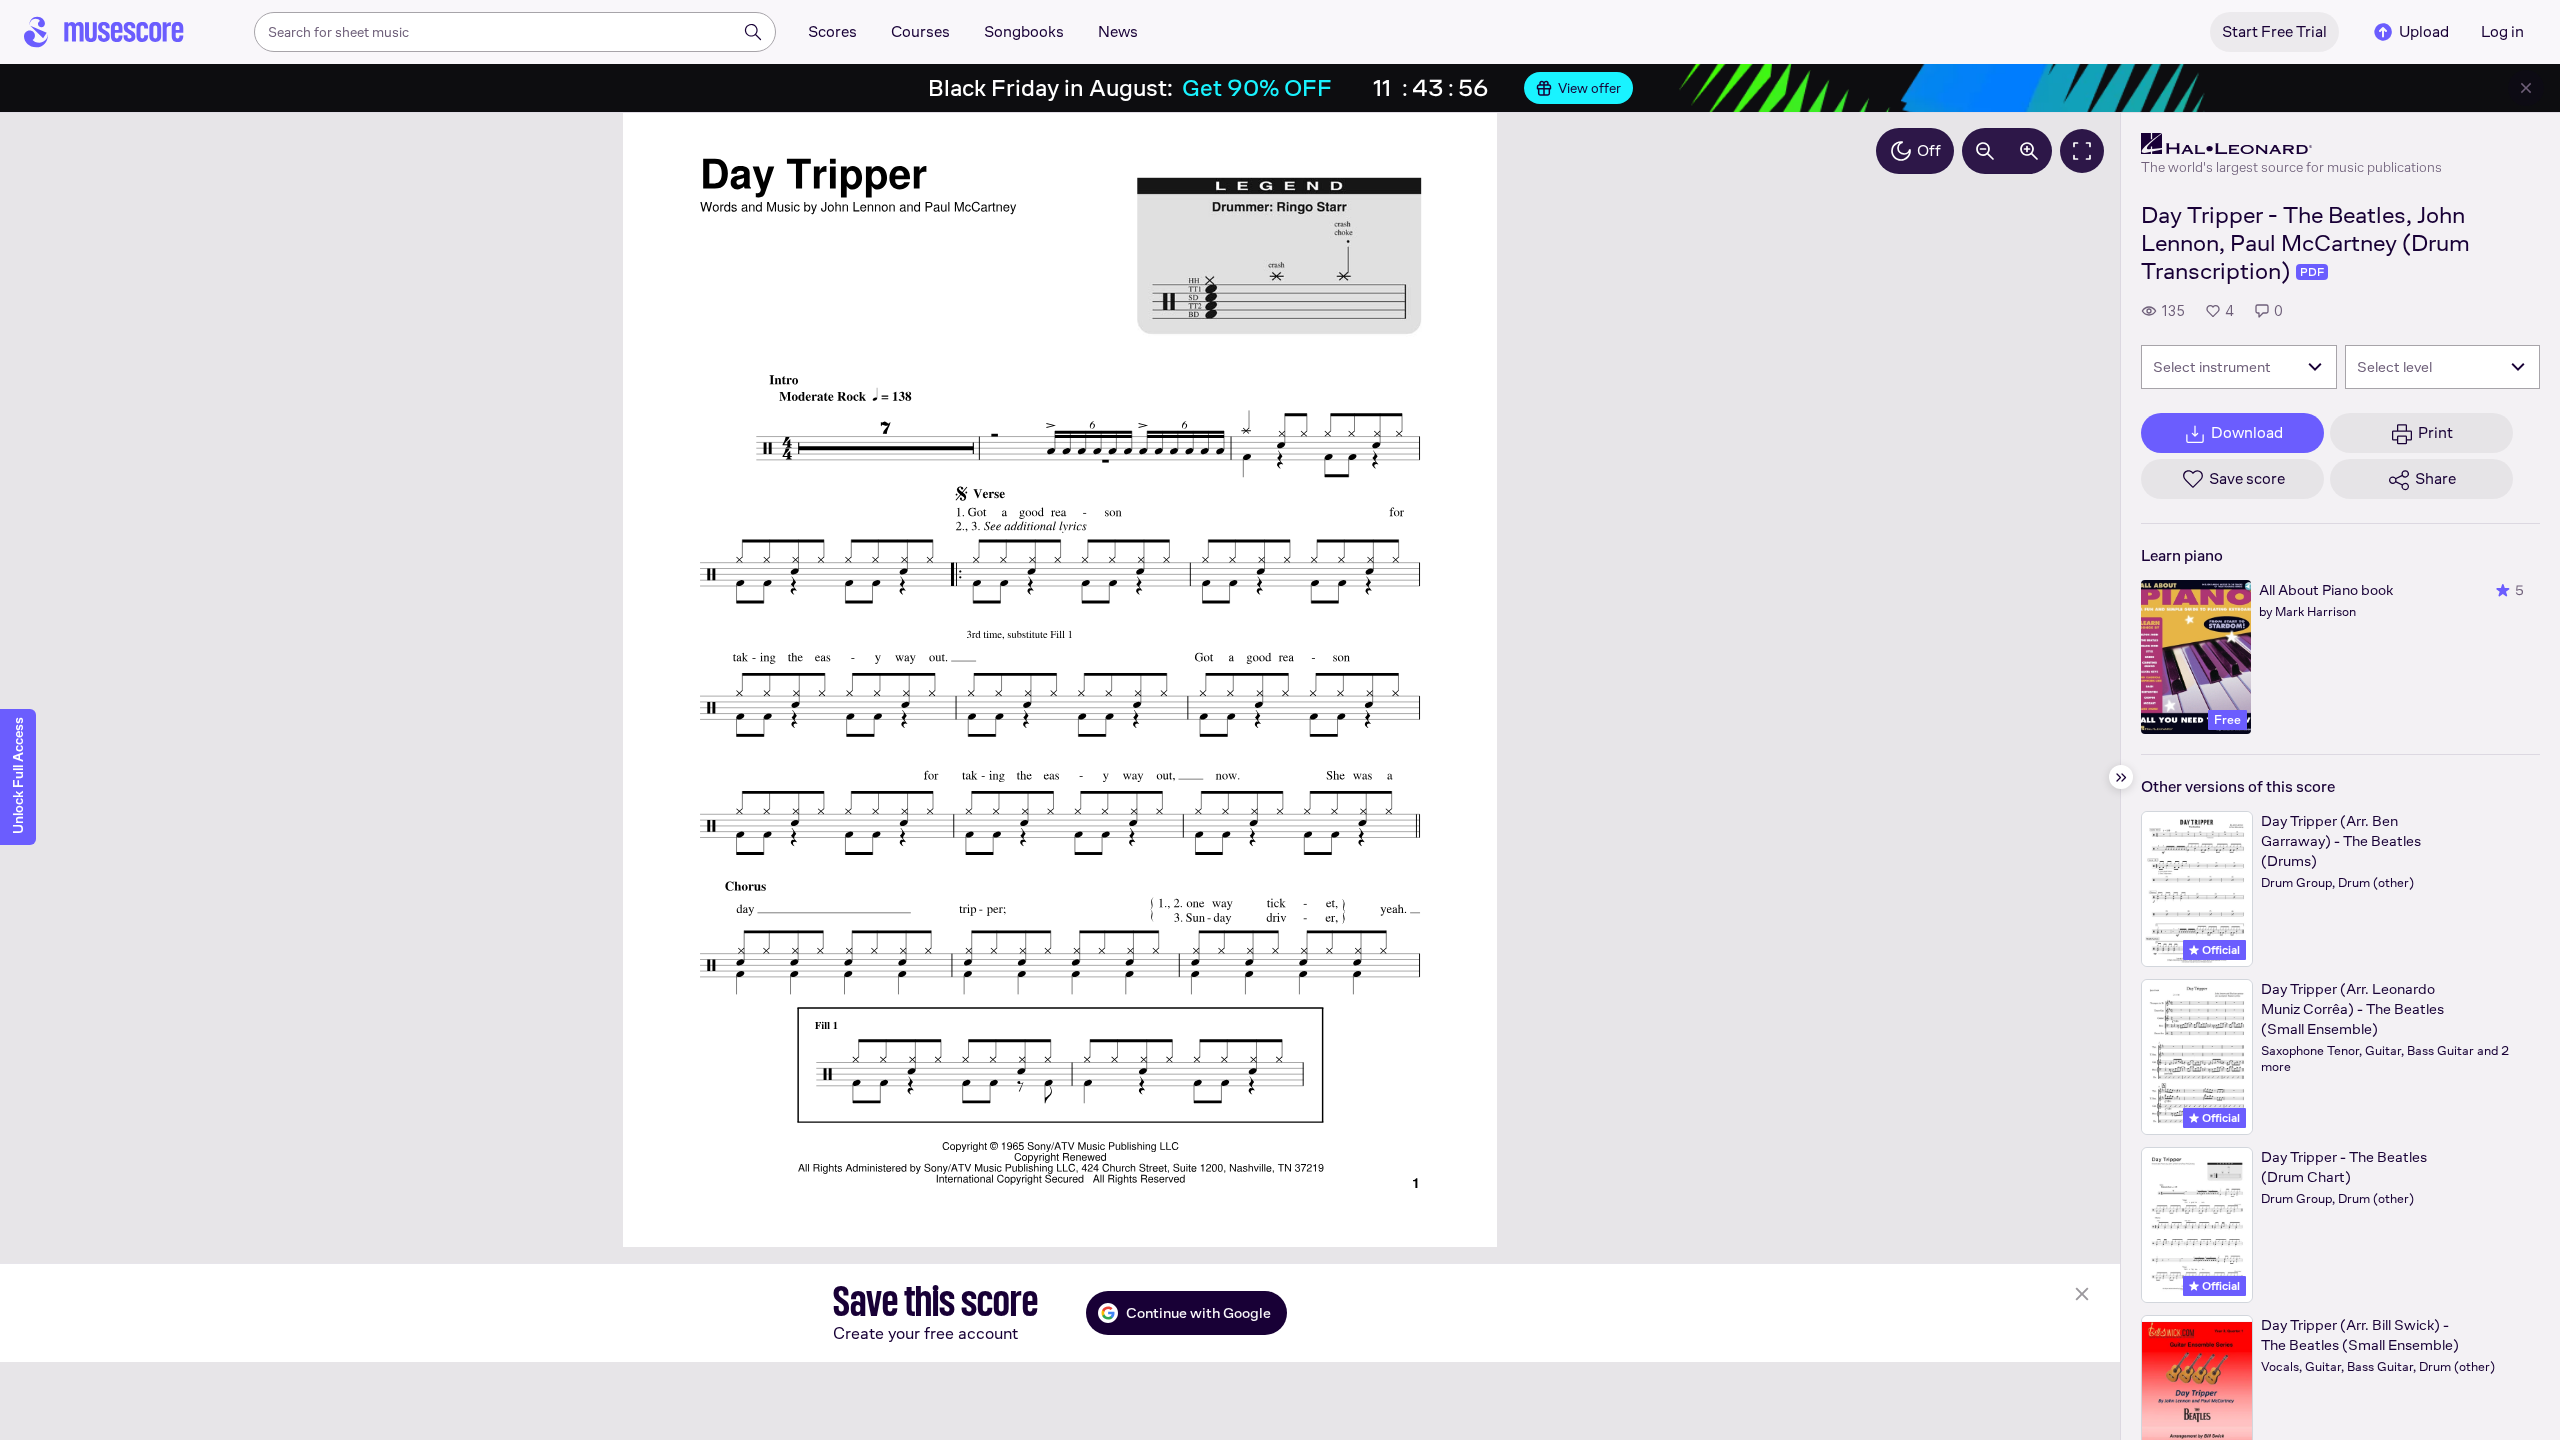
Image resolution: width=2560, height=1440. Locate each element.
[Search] (753, 32)
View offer (1589, 88)
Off (1929, 150)
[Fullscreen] (2082, 151)
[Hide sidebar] (2121, 777)
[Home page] (104, 32)
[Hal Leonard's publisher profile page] (2291, 144)
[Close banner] (2526, 88)
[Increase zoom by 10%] (2029, 151)
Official (2219, 950)
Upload (2424, 31)
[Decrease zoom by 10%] (1985, 151)
